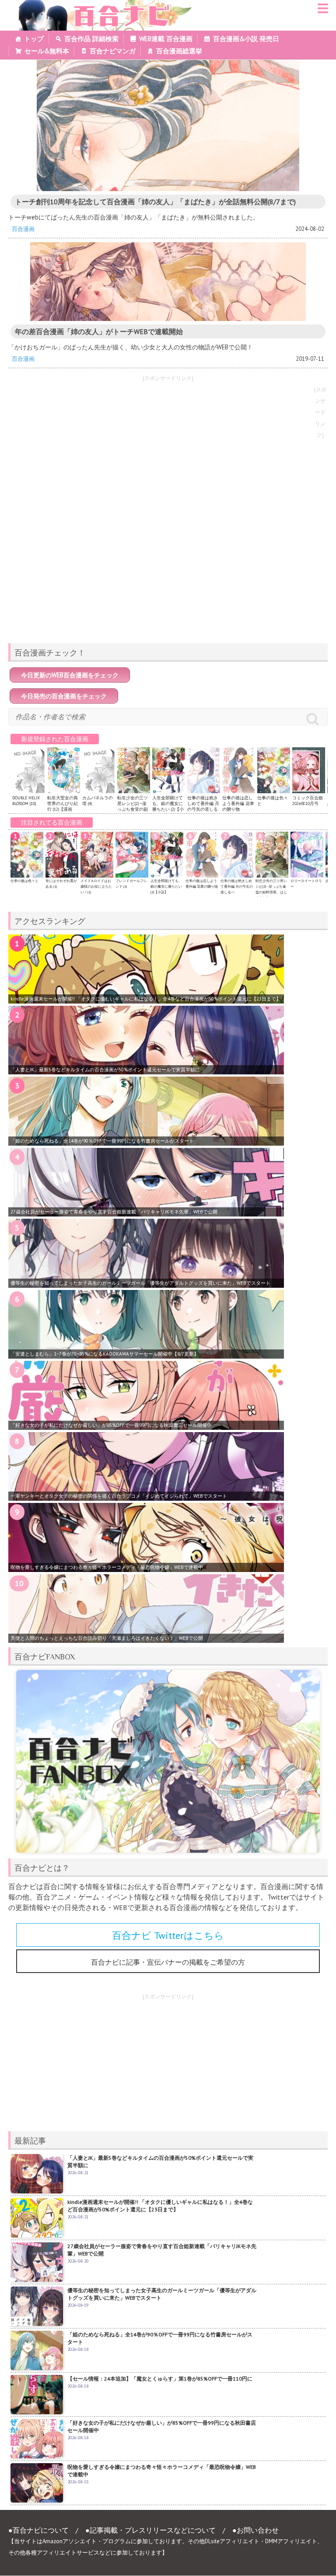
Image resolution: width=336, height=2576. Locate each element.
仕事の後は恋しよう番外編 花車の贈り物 (238, 803)
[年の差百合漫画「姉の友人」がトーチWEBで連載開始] (168, 282)
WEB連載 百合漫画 (166, 39)
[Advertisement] (168, 575)
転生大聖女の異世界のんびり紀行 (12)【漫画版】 (63, 806)
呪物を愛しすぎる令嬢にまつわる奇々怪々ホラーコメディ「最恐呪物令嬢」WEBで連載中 (107, 1567)
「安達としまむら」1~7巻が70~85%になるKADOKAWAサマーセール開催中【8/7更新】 (105, 1354)
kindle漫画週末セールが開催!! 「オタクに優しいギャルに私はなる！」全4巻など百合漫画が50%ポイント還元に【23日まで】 (146, 999)
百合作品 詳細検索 (91, 39)
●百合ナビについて (38, 2530)
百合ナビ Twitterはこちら (168, 1935)
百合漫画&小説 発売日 (246, 39)
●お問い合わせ (255, 2530)
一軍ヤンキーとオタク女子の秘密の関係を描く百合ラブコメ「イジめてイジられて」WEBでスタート (119, 1496)
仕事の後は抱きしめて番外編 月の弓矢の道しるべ (203, 806)
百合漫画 (23, 229)
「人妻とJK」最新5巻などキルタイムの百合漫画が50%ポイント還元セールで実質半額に (105, 1070)
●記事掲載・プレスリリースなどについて (150, 2530)
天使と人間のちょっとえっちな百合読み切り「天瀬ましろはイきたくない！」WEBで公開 (107, 1638)
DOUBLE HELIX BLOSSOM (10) (26, 801)
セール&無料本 (47, 51)
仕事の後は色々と (24, 881)
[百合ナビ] (101, 5)
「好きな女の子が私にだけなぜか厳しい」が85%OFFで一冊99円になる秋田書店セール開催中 (111, 1425)
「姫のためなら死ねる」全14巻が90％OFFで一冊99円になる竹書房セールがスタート (102, 1141)
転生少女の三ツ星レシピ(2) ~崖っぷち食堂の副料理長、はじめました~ (133, 809)
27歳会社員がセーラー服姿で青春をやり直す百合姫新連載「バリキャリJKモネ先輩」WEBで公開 (114, 1212)
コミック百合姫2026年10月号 (308, 801)
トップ (34, 39)
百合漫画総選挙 (179, 51)
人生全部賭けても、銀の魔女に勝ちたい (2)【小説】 (168, 806)
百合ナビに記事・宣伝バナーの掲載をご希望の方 (168, 1962)
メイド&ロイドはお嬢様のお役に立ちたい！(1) (96, 886)
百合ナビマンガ (113, 51)
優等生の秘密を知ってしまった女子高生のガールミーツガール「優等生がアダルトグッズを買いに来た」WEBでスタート (140, 1283)
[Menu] (323, 11)
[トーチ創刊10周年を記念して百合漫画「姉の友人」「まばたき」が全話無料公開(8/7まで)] (168, 125)
